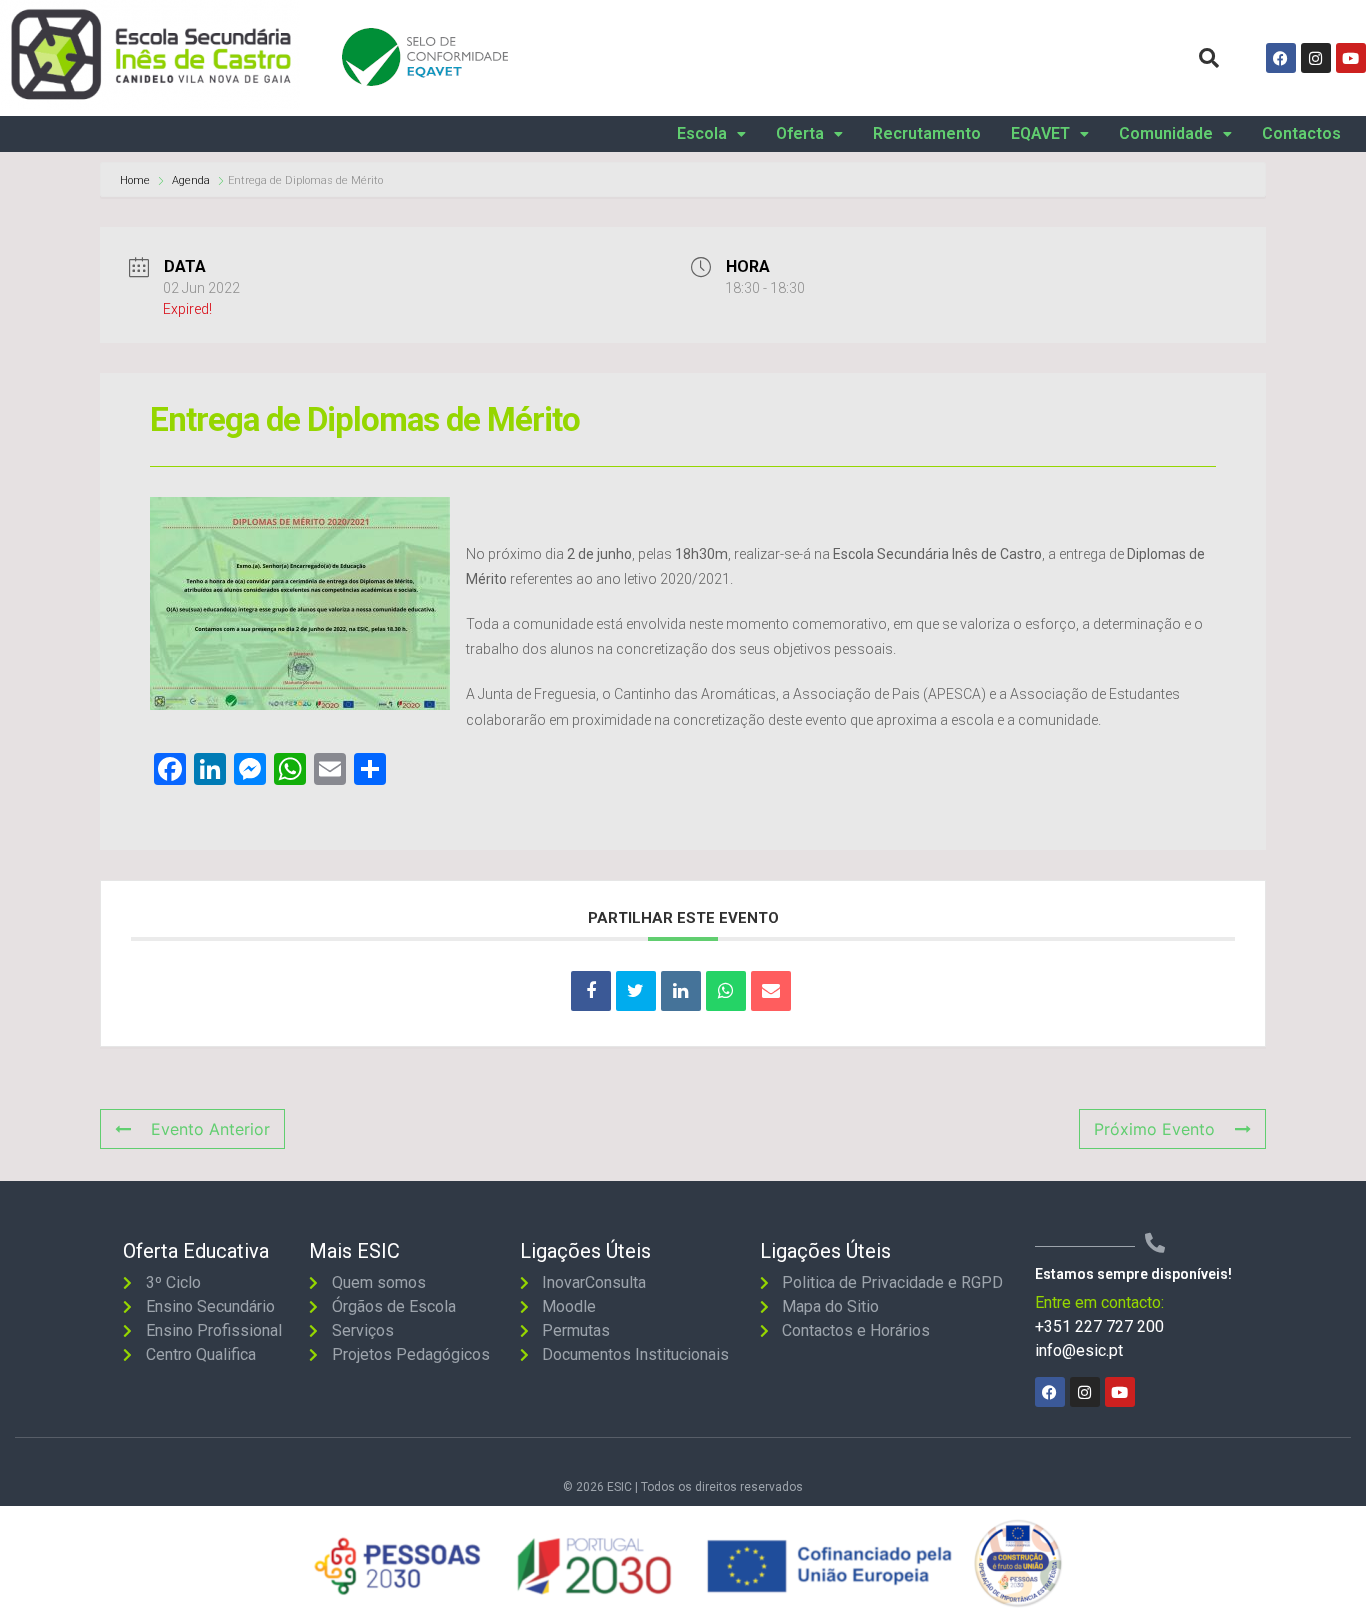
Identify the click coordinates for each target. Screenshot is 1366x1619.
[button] (711, 134)
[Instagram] (1316, 58)
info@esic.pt (1079, 1350)
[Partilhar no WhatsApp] (726, 991)
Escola (702, 134)
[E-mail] (771, 991)
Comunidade (1166, 134)
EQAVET (1040, 134)
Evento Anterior (210, 1129)
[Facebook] (1281, 58)
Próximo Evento (1154, 1129)
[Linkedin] (681, 991)
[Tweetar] (636, 991)
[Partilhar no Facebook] (591, 991)
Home (136, 180)
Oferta (800, 134)
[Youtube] (1351, 58)
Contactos (1301, 134)
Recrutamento (927, 134)
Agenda (191, 180)
